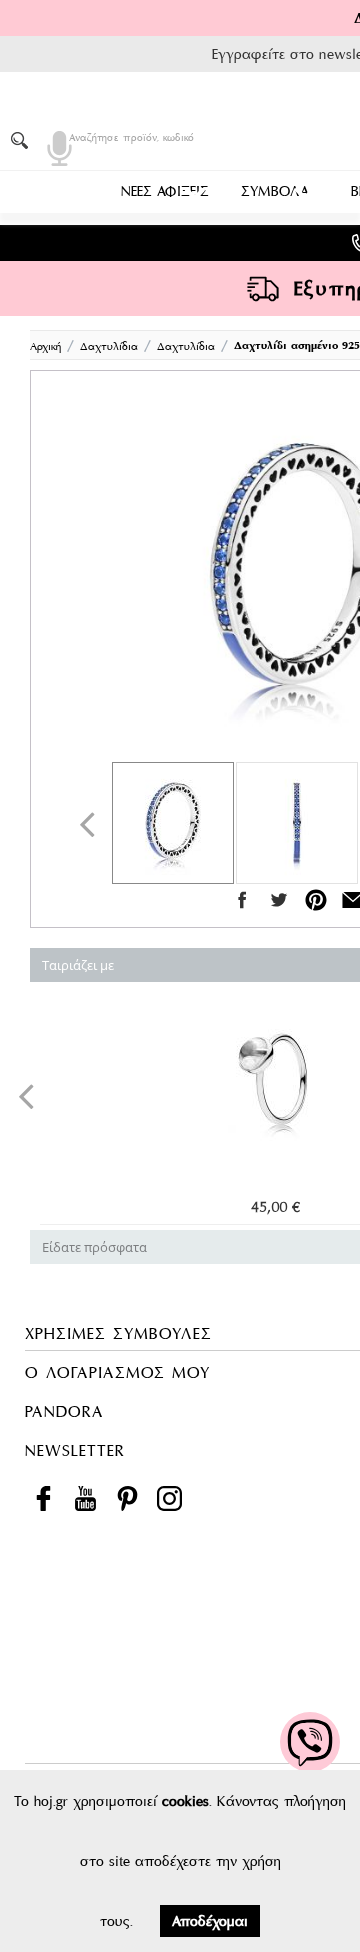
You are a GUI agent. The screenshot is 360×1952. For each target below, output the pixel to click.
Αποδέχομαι (210, 1921)
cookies (185, 1801)
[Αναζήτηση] (23, 140)
